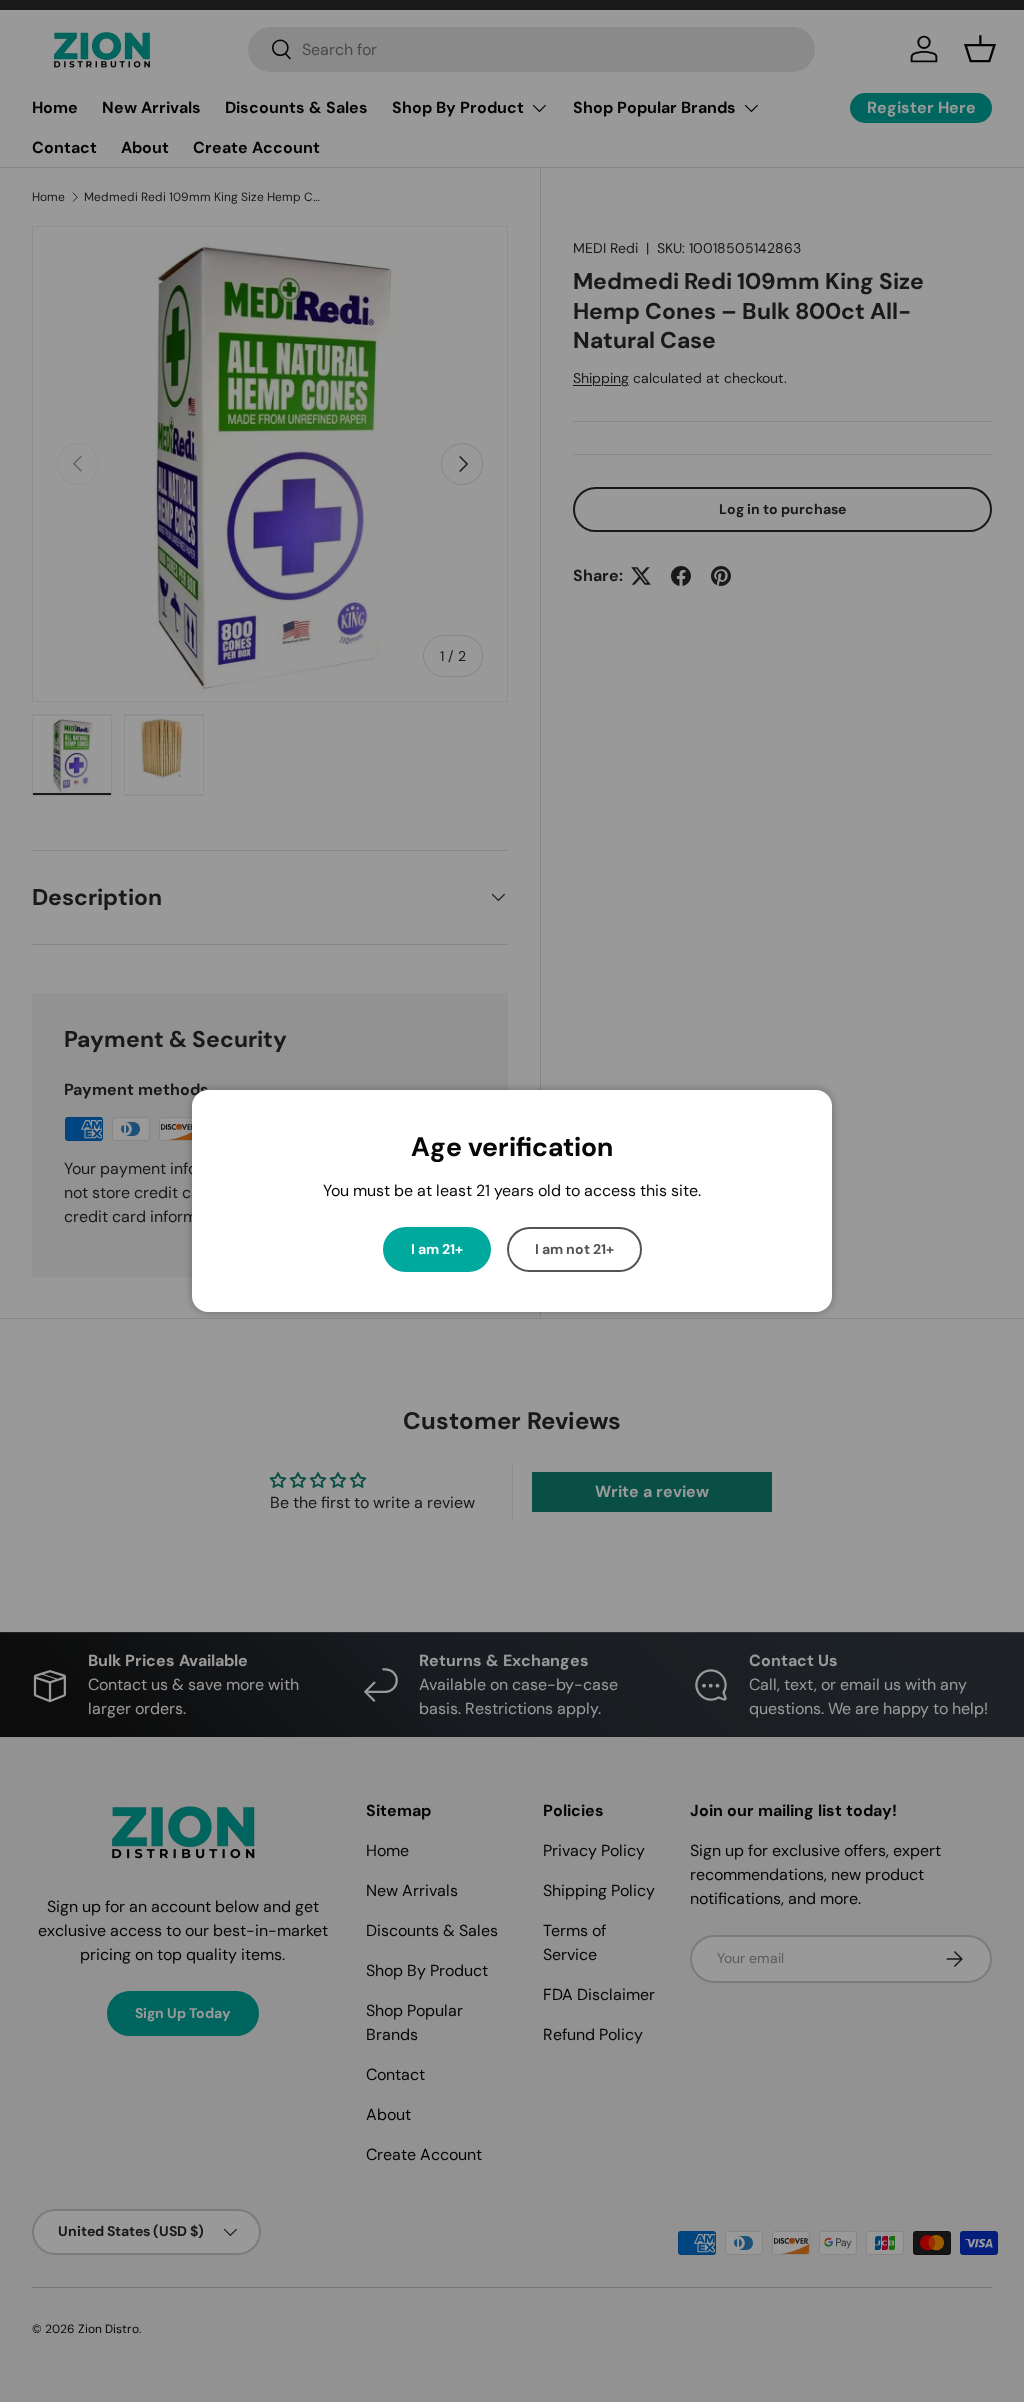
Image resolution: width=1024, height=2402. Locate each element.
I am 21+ (437, 1249)
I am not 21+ (574, 1249)
